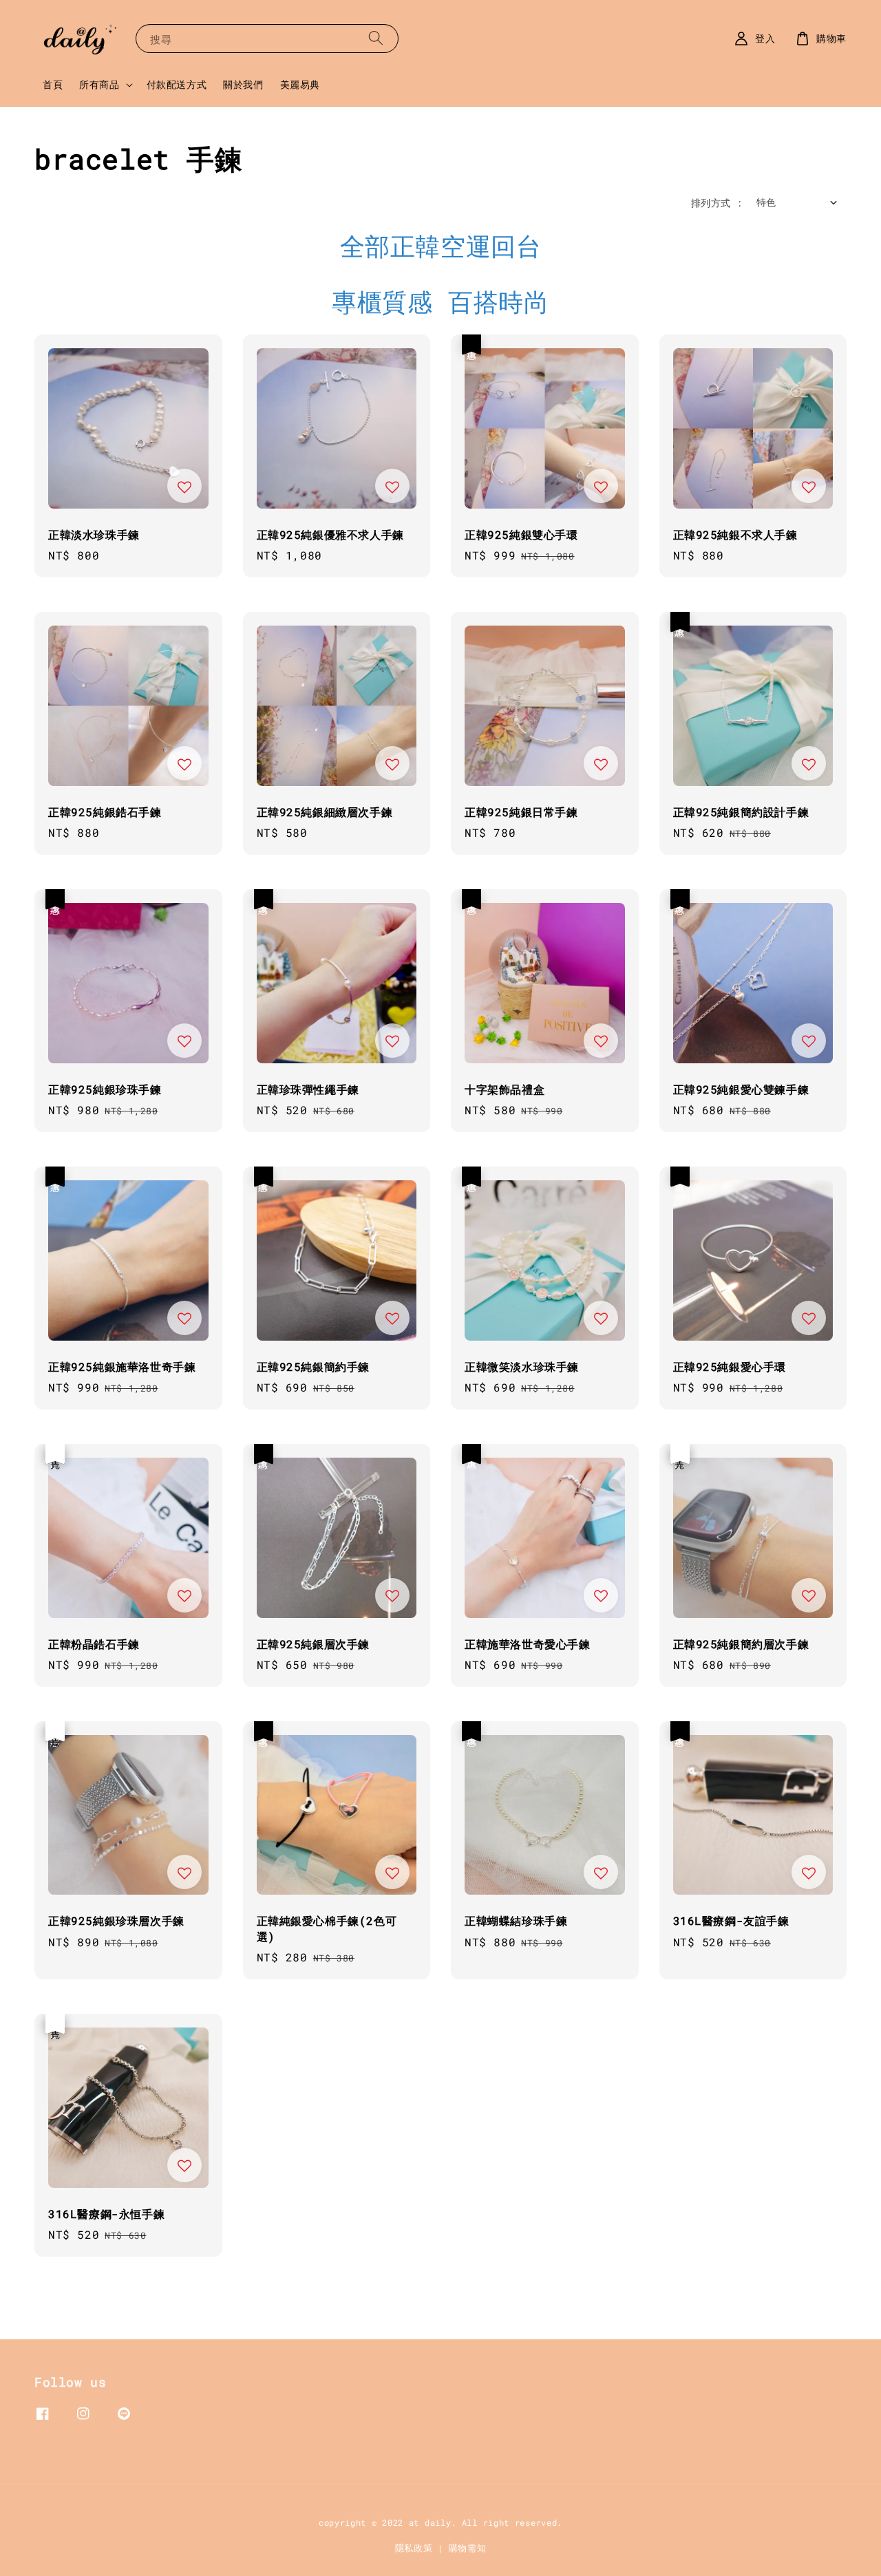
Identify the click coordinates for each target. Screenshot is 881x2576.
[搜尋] (376, 38)
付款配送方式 (177, 84)
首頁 (53, 84)
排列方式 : (717, 203)
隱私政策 (414, 2548)
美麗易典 (300, 84)
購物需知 (468, 2548)
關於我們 (243, 84)
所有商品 (99, 85)
